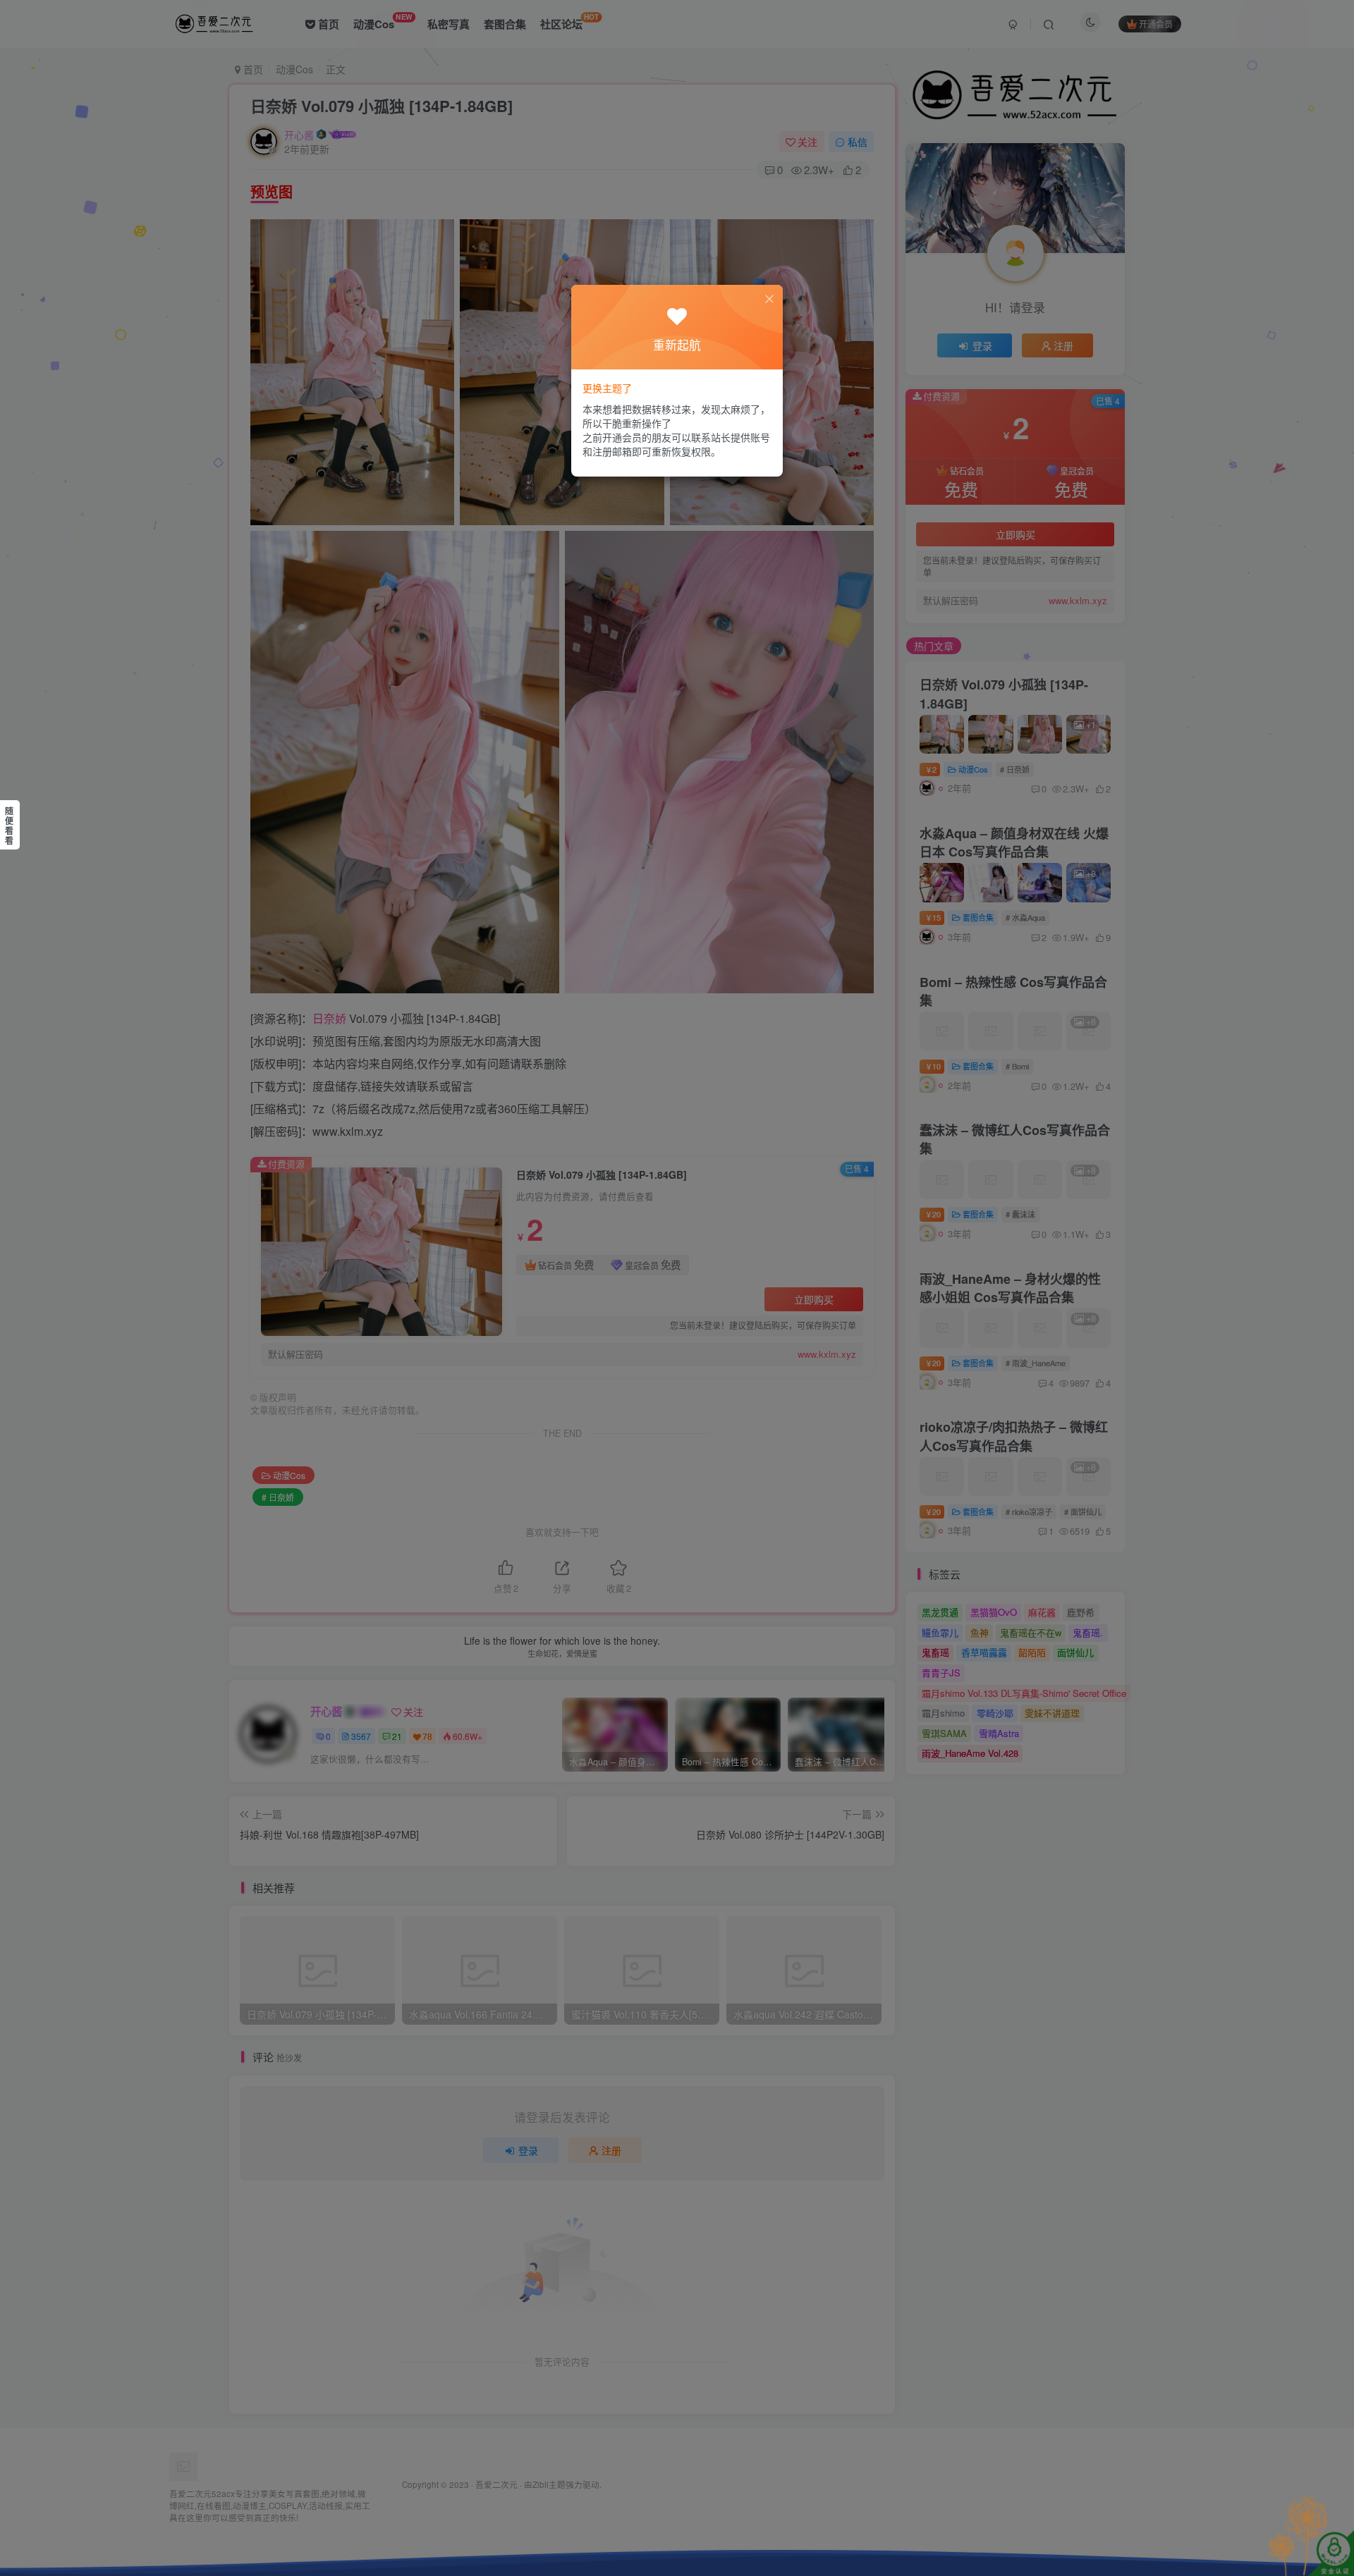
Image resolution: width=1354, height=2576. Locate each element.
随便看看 (9, 826)
